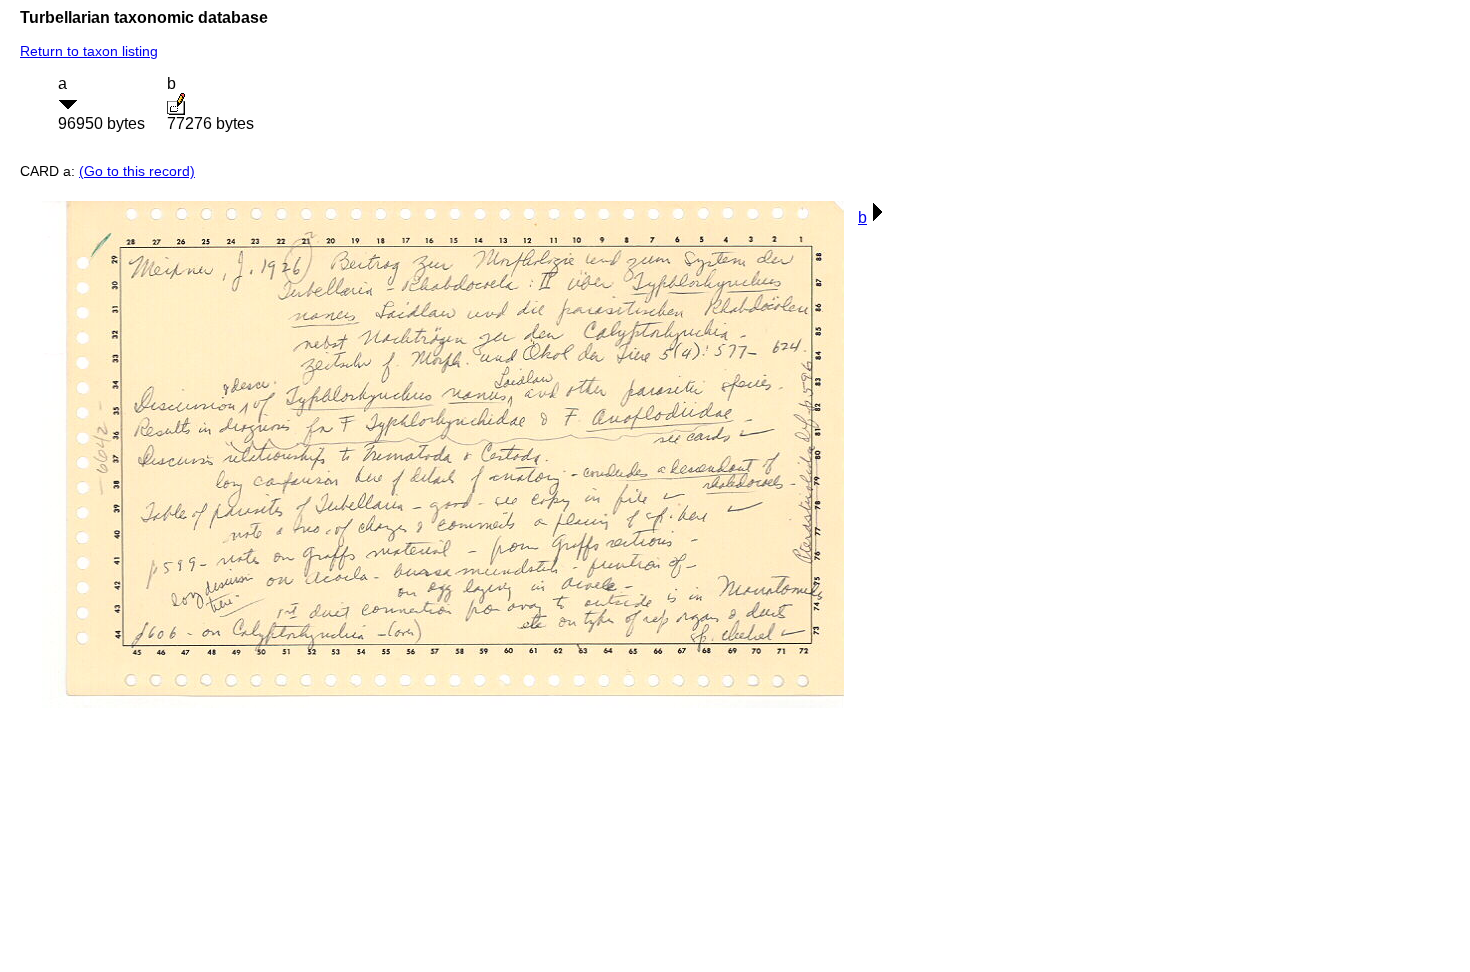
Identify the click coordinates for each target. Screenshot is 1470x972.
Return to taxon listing (89, 51)
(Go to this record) (137, 171)
